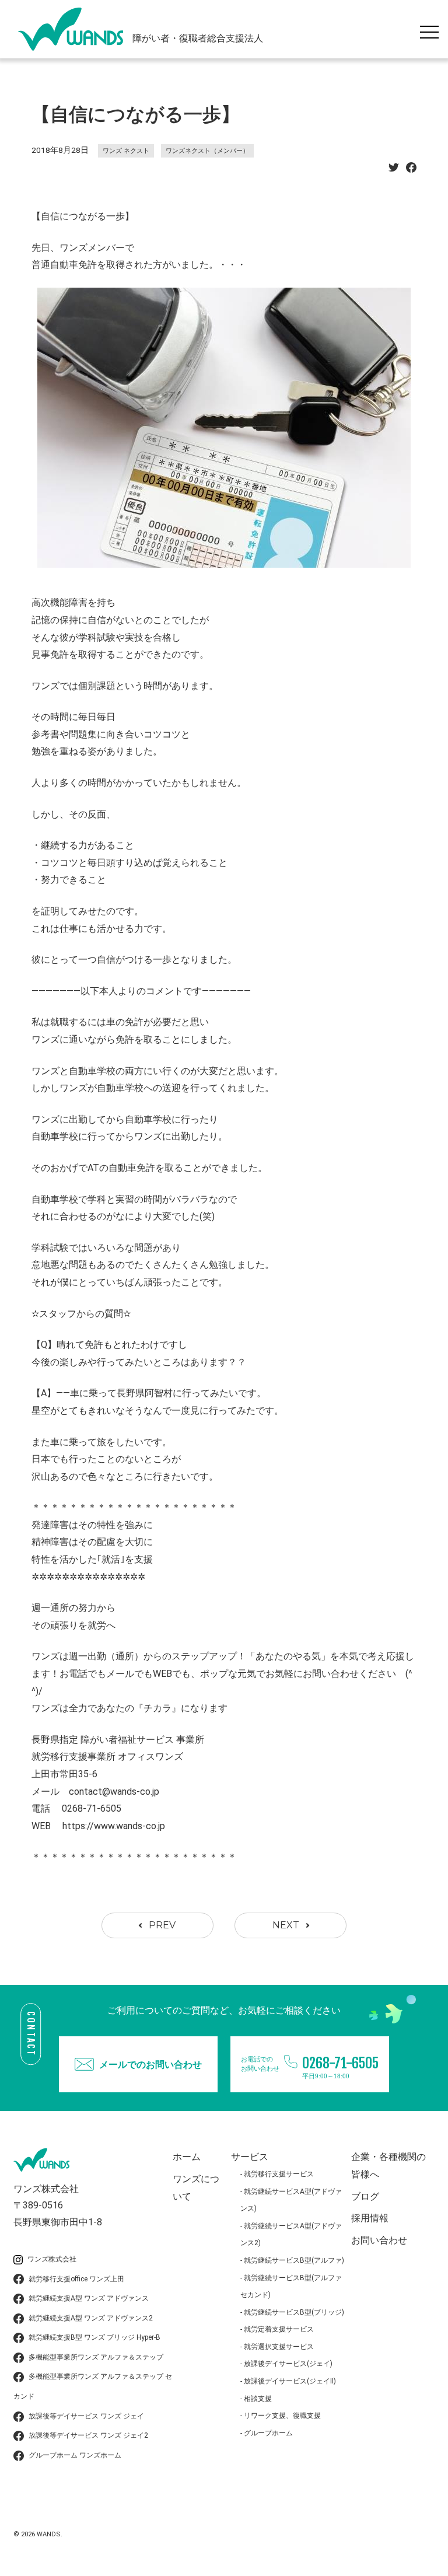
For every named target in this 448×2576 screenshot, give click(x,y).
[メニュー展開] (432, 29)
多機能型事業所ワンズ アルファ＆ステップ (96, 2357)
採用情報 (370, 2218)
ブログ (365, 2196)
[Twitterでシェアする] (394, 171)
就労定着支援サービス (279, 2329)
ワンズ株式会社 (52, 2259)
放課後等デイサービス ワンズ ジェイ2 (88, 2435)
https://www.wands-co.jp (114, 1826)
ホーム (187, 2157)
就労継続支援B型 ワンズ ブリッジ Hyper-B (94, 2337)
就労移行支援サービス (279, 2174)
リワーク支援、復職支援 (282, 2416)
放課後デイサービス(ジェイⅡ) (290, 2381)
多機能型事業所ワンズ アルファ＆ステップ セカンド (93, 2386)
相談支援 (258, 2399)
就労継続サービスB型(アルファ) (294, 2260)
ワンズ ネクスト (126, 151)
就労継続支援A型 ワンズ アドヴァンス (89, 2298)
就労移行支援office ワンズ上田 (76, 2279)
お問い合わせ (379, 2240)
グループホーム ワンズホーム (75, 2455)
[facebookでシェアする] (411, 171)
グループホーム (268, 2433)
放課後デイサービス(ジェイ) (288, 2364)
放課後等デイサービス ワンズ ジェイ (86, 2416)
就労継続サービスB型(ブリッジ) (294, 2312)
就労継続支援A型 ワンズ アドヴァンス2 (91, 2318)
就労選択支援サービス (279, 2347)
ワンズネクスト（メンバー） (207, 151)
